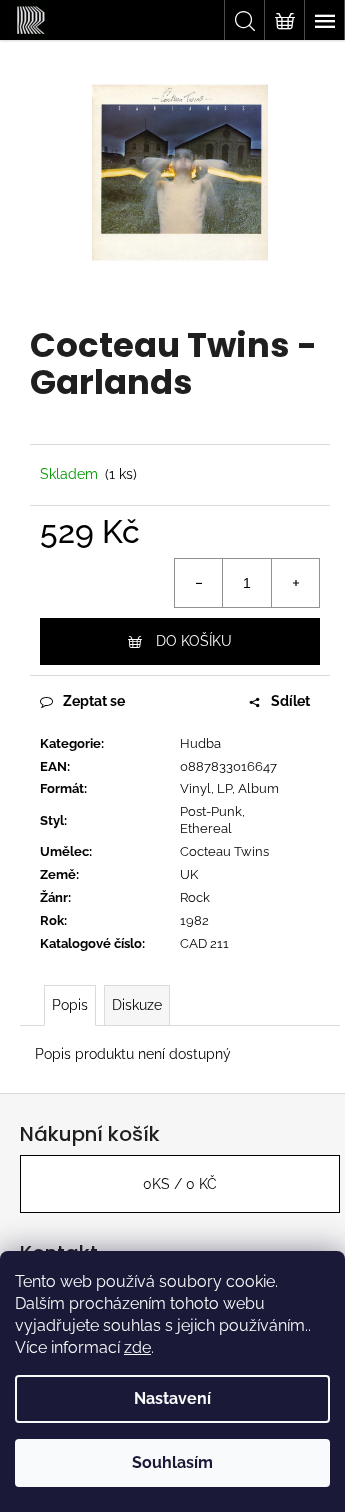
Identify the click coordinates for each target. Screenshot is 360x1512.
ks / (180, 1184)
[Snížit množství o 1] (199, 583)
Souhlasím (172, 1462)
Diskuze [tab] (137, 1005)
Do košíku (194, 641)
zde (137, 1347)
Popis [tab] (70, 1005)
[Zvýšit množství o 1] (295, 583)
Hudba (200, 743)
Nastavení (172, 1398)
